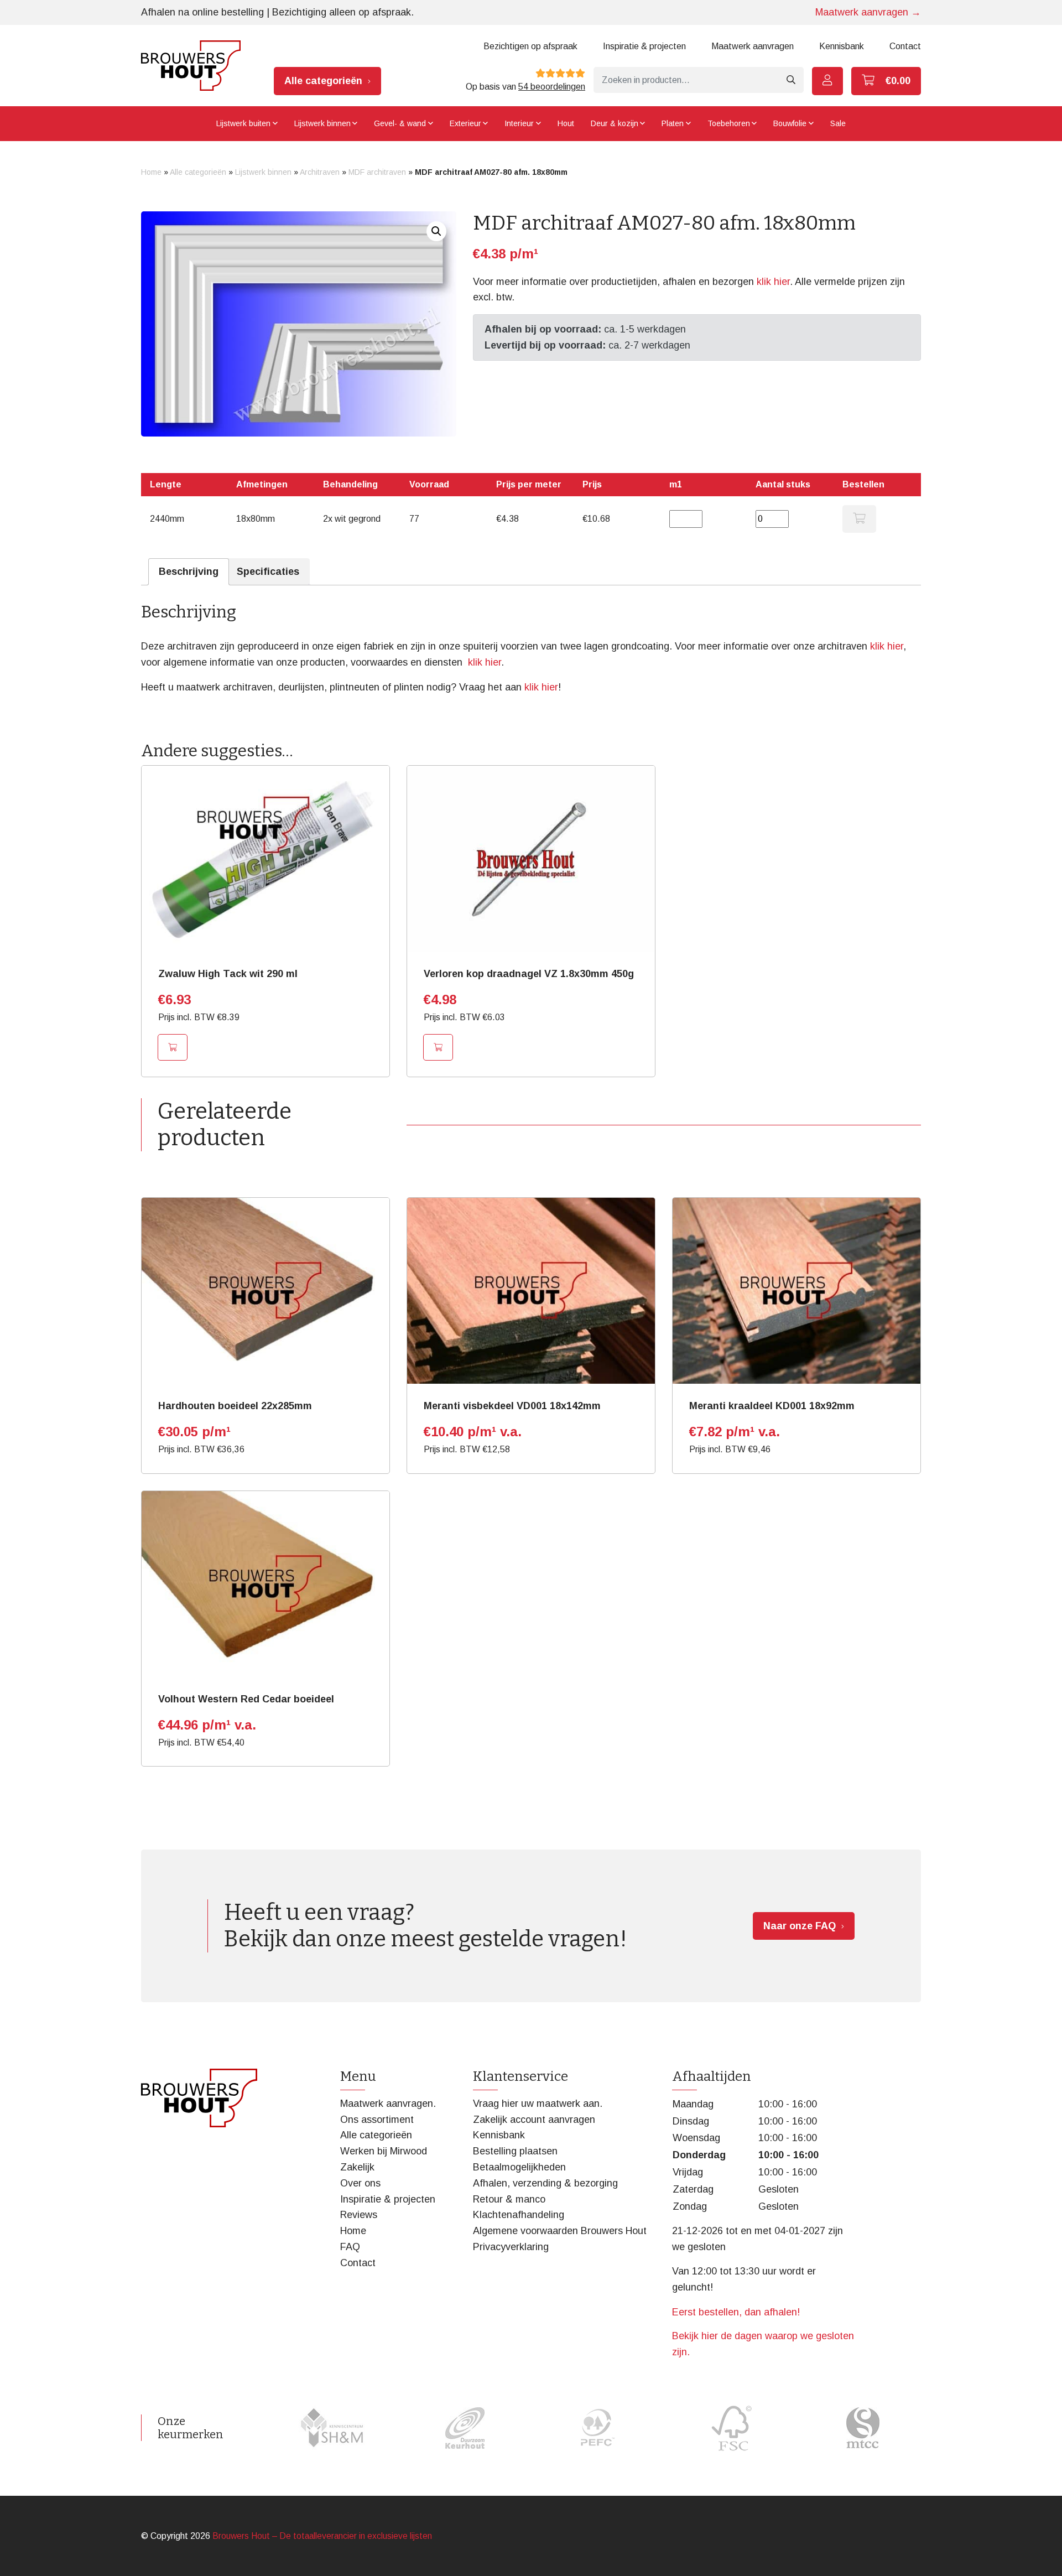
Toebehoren (729, 123)
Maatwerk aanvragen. (388, 2104)
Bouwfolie (790, 123)
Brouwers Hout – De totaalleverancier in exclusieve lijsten (322, 2536)
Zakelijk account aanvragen (534, 2120)
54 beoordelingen (552, 87)
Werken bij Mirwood (384, 2151)
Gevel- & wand (400, 123)
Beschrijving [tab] (189, 572)
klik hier (773, 282)
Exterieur (465, 123)
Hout (566, 123)
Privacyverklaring (511, 2247)
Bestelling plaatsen (515, 2151)
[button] (436, 231)
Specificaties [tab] (268, 572)
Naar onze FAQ (800, 1926)
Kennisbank (842, 46)
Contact (905, 46)
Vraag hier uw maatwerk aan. (538, 2104)
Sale (838, 123)
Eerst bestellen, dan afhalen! (736, 2312)
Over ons (360, 2183)
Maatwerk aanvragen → (868, 12)
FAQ (350, 2247)
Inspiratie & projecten (644, 46)
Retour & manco (509, 2199)
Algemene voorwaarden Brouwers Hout (560, 2231)
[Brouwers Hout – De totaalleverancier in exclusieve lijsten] (191, 66)
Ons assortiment (377, 2120)
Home (151, 172)
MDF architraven (377, 172)
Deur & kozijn (615, 123)
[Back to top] (1042, 2556)
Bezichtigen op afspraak (530, 46)
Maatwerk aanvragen (753, 46)
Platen (673, 123)
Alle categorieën (323, 81)
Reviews (359, 2215)
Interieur (519, 123)
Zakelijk (357, 2167)
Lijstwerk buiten (243, 123)
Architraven (320, 172)
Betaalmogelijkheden (519, 2167)
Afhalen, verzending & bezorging (545, 2183)
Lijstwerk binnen (322, 123)
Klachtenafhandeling (519, 2215)
